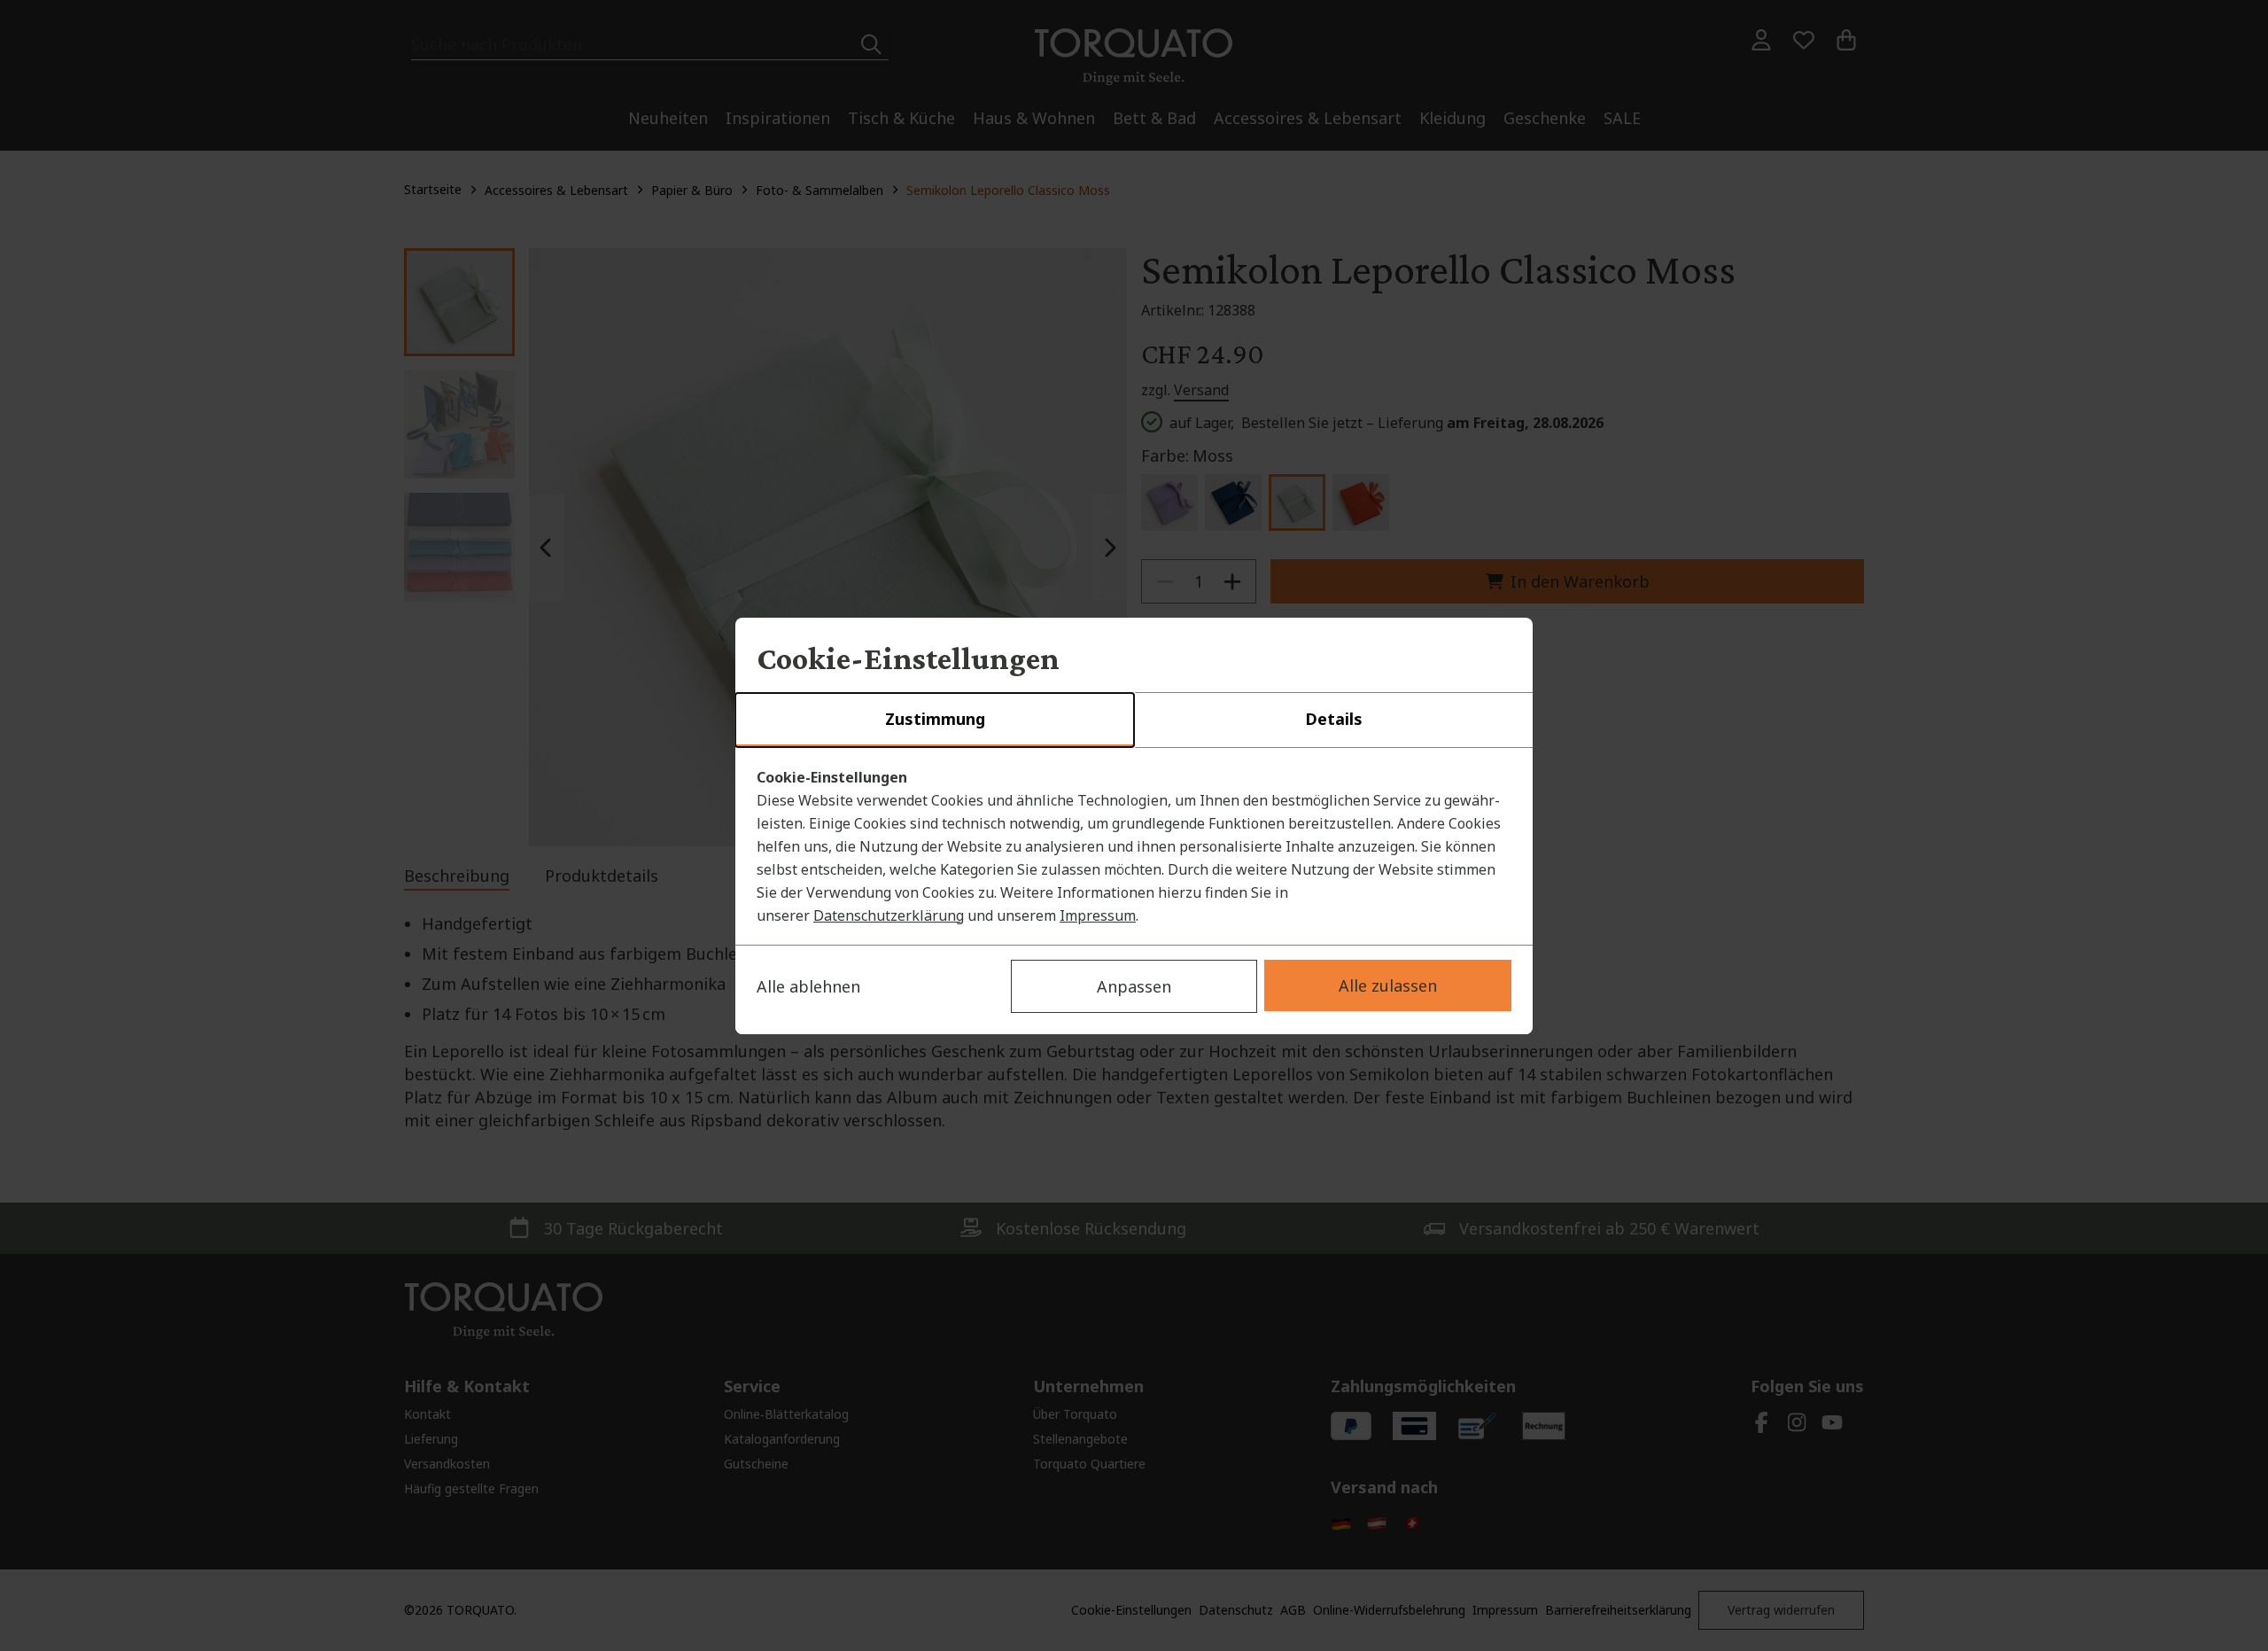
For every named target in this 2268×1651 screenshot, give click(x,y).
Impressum (1098, 915)
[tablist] (1134, 720)
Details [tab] (1334, 719)
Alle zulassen (1388, 985)
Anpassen (1134, 986)
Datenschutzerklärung (889, 915)
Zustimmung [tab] (935, 719)
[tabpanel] (1134, 846)
